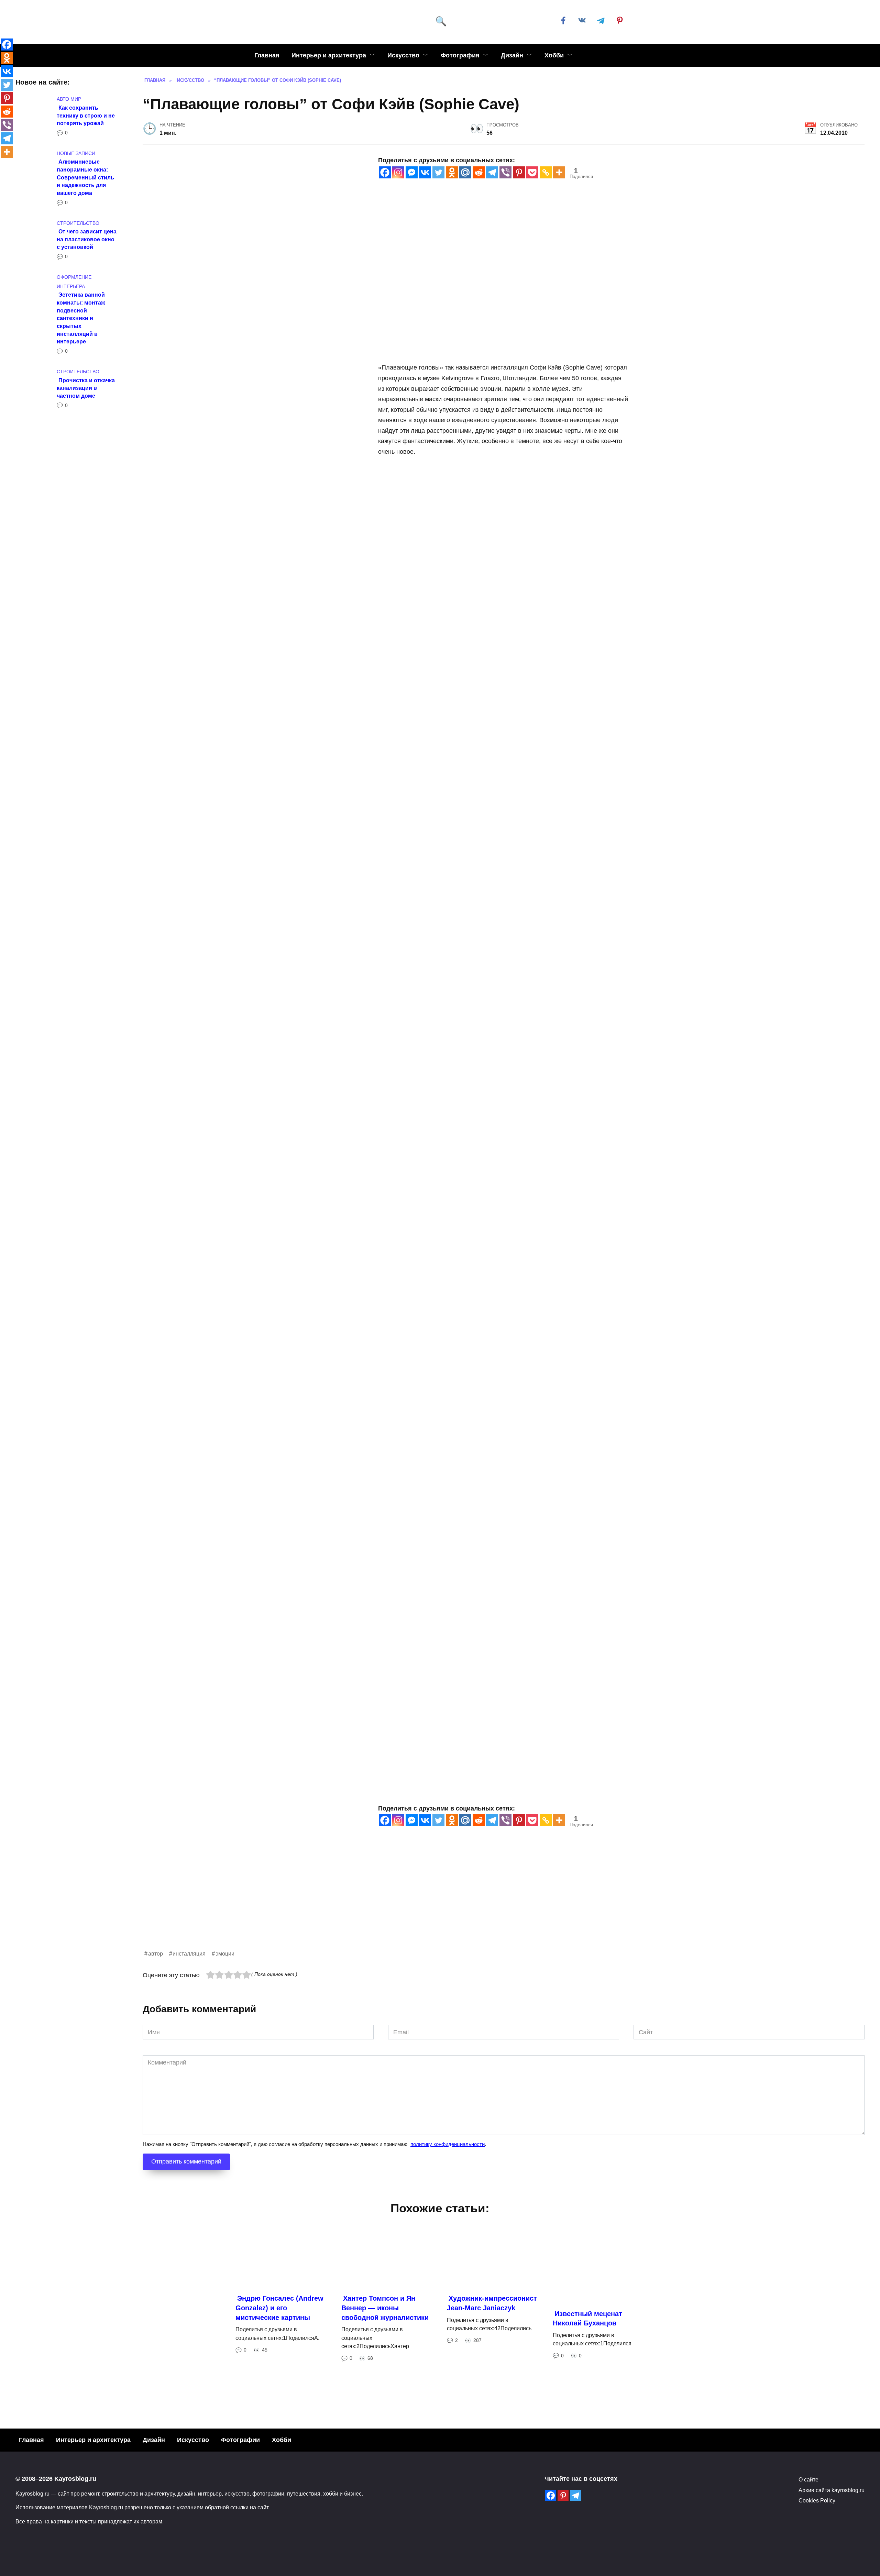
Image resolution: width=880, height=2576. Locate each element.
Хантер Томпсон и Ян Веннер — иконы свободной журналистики (385, 2308)
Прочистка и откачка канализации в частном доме (86, 388)
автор (156, 1953)
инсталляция (189, 1953)
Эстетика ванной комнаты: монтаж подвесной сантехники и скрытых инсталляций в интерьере (81, 318)
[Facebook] (385, 172)
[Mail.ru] (465, 172)
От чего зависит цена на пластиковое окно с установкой (87, 239)
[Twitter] (438, 172)
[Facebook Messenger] (412, 172)
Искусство (403, 55)
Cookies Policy (817, 2500)
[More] (559, 172)
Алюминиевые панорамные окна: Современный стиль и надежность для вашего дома (85, 177)
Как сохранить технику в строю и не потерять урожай (86, 115)
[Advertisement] (349, 1901)
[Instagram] (398, 172)
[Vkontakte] (425, 172)
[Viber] (505, 172)
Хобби (554, 55)
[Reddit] (479, 172)
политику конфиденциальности (448, 2144)
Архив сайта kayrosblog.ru (832, 2490)
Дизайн (512, 55)
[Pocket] (532, 172)
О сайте (808, 2479)
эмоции (225, 1953)
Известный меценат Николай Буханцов (587, 2319)
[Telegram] (492, 172)
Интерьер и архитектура (329, 55)
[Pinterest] (519, 172)
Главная (267, 55)
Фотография (460, 55)
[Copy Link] (546, 172)
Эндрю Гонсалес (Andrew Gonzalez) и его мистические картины (279, 2308)
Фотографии (240, 2440)
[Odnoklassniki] (452, 172)
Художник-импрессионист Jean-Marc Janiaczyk (492, 2303)
